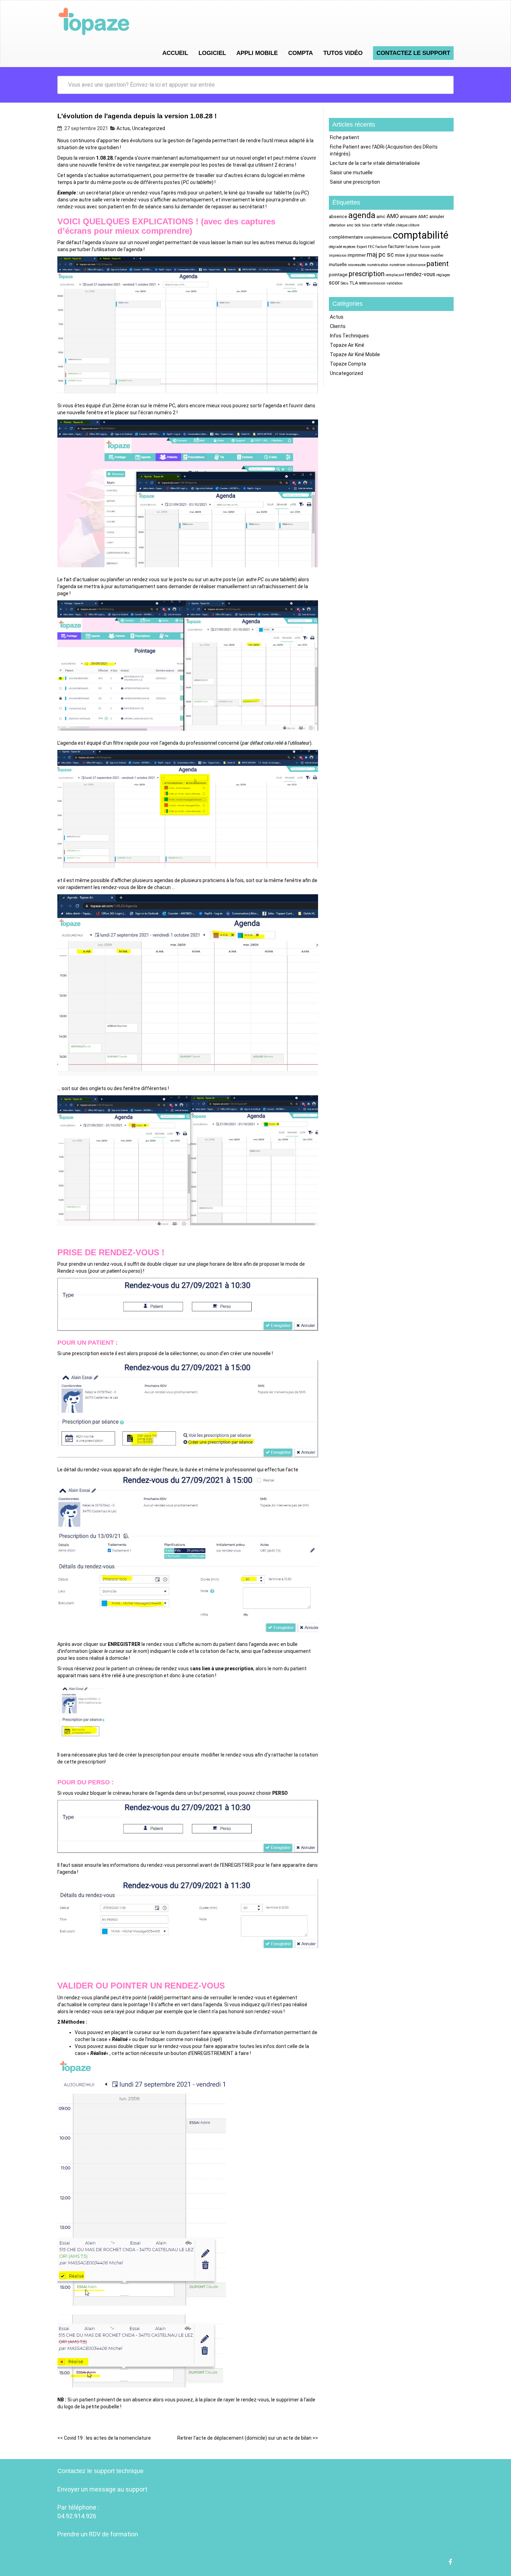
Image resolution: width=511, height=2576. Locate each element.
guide (436, 247)
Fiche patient (344, 137)
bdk (358, 225)
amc (381, 216)
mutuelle (338, 264)
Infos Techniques (349, 336)
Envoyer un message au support (102, 2489)
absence (338, 216)
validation (395, 283)
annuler (437, 216)
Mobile (424, 255)
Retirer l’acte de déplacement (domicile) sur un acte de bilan (248, 2438)
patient (438, 264)
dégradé (335, 247)
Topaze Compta (348, 364)
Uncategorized (149, 128)
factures (412, 247)
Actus (123, 128)
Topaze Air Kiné (347, 345)
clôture (414, 225)
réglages (443, 275)
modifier (437, 255)
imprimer (357, 255)
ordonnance (416, 265)
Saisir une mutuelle (351, 173)
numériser (398, 265)
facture (381, 247)
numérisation (378, 265)
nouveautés (357, 265)
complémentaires (378, 237)
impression (338, 255)
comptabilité (421, 235)
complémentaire (346, 237)
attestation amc (341, 225)
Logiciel (212, 53)
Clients (338, 326)
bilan (366, 225)
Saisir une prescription (355, 182)
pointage (338, 274)
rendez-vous (420, 274)
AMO (393, 216)
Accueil (175, 53)
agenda (362, 215)
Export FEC (366, 247)
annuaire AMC (414, 216)
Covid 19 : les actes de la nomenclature (104, 2438)
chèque (402, 225)
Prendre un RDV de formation (98, 2534)
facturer (396, 246)
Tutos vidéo (343, 53)
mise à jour (406, 255)
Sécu (344, 283)
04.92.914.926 (77, 2516)
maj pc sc (380, 254)
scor (334, 283)
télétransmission (372, 283)
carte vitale (383, 225)
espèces (349, 247)
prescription (367, 274)
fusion (425, 247)
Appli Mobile (257, 53)
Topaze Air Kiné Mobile (355, 354)
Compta (301, 53)
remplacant (395, 275)
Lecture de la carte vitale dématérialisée (375, 163)
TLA (354, 283)
